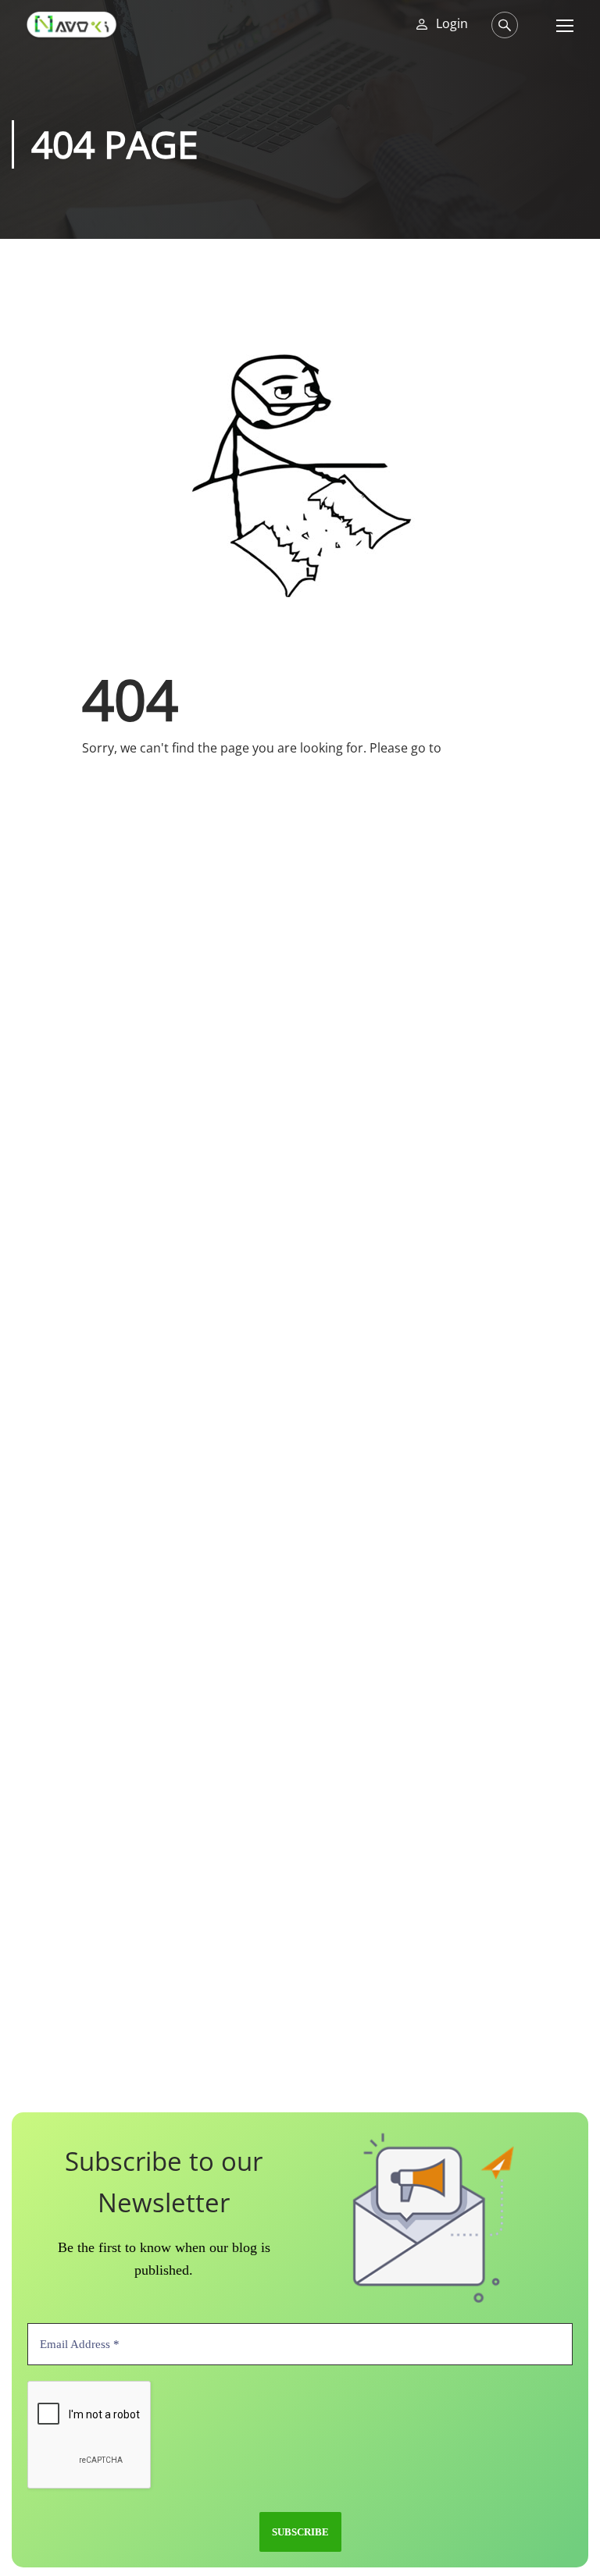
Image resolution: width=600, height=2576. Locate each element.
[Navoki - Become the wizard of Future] (71, 25)
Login (452, 24)
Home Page (479, 748)
